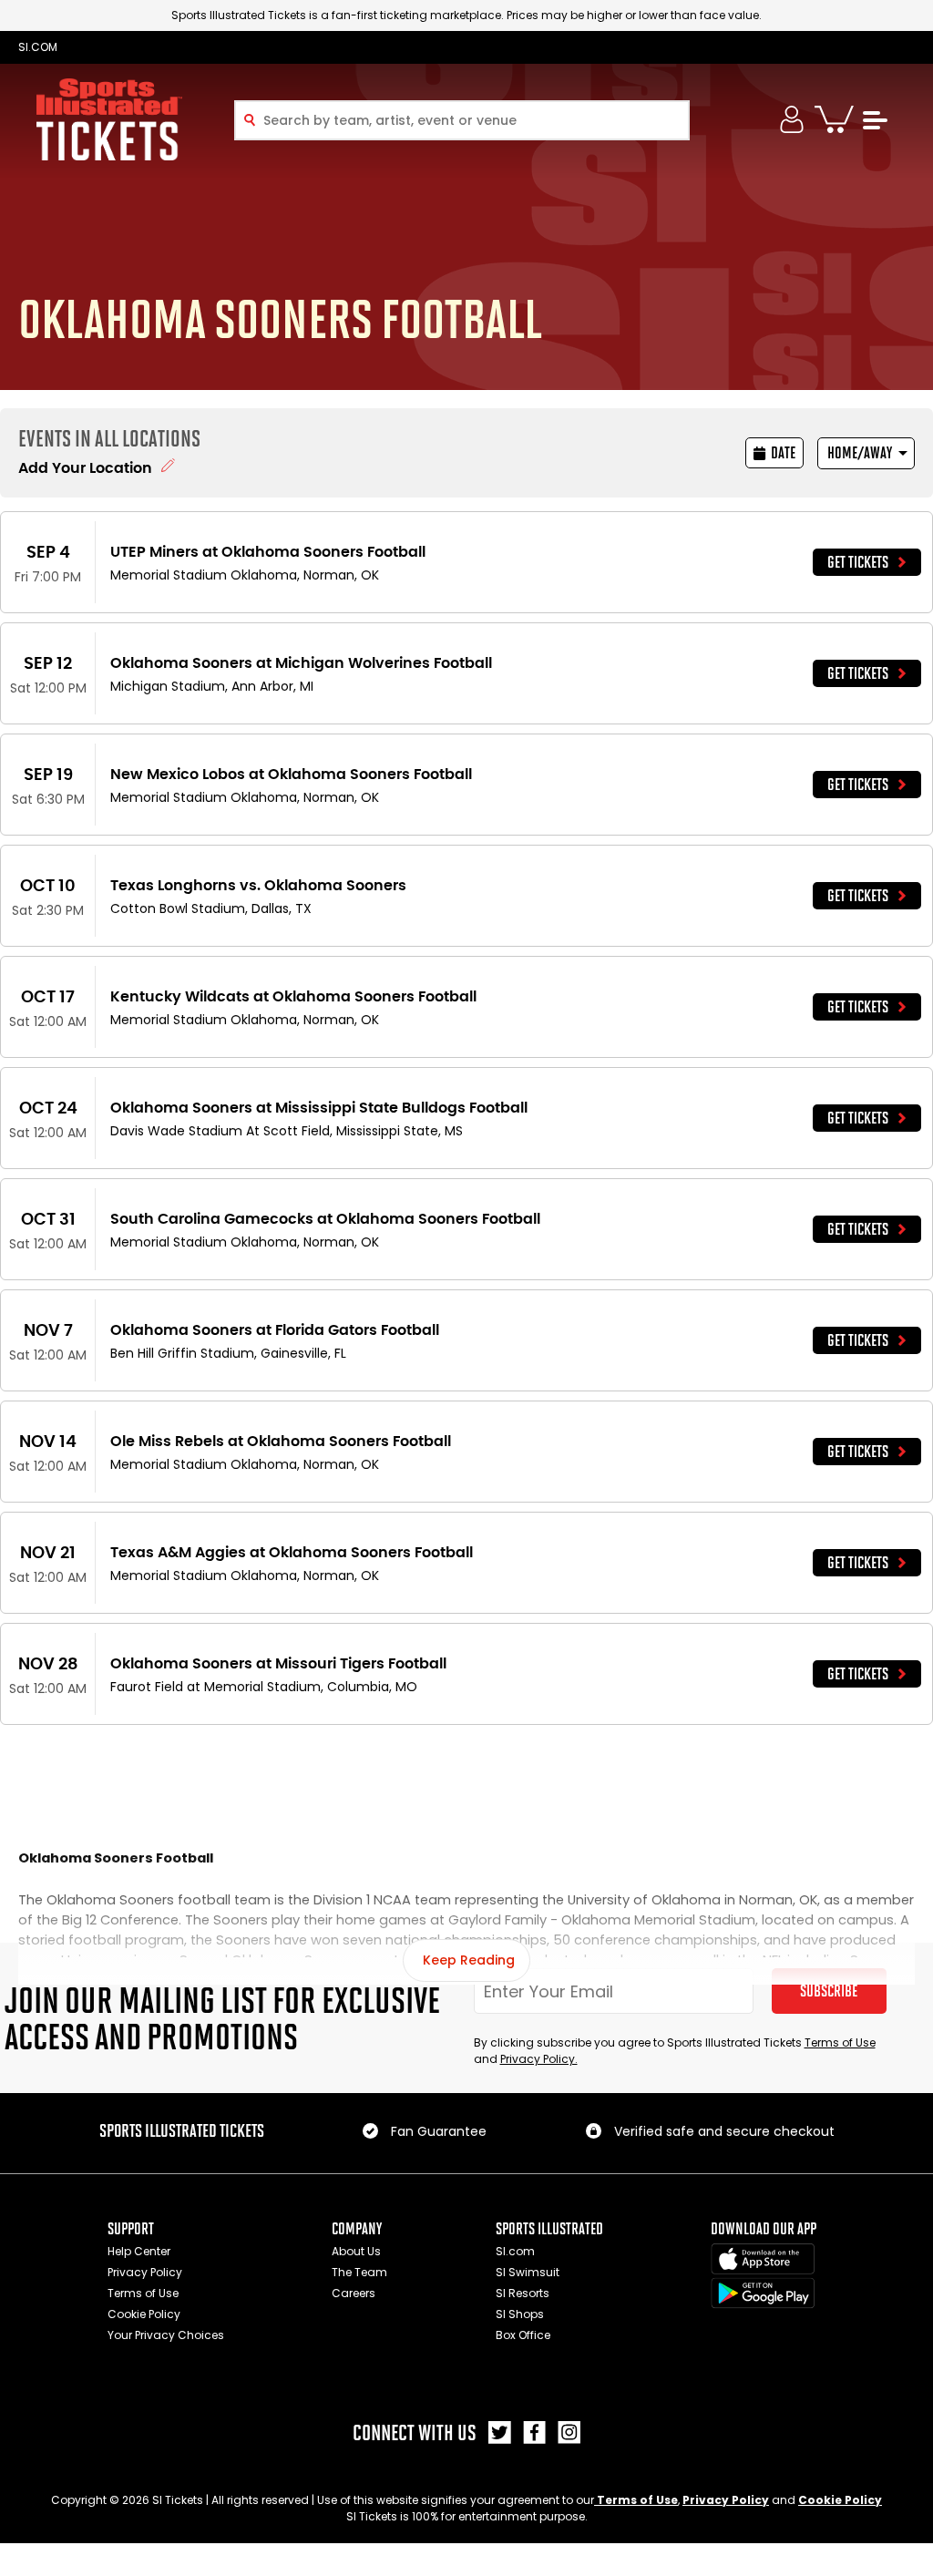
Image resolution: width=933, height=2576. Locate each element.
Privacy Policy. (539, 2059)
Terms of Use (840, 2042)
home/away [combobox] (860, 453)
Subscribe (829, 1991)
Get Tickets (858, 562)
